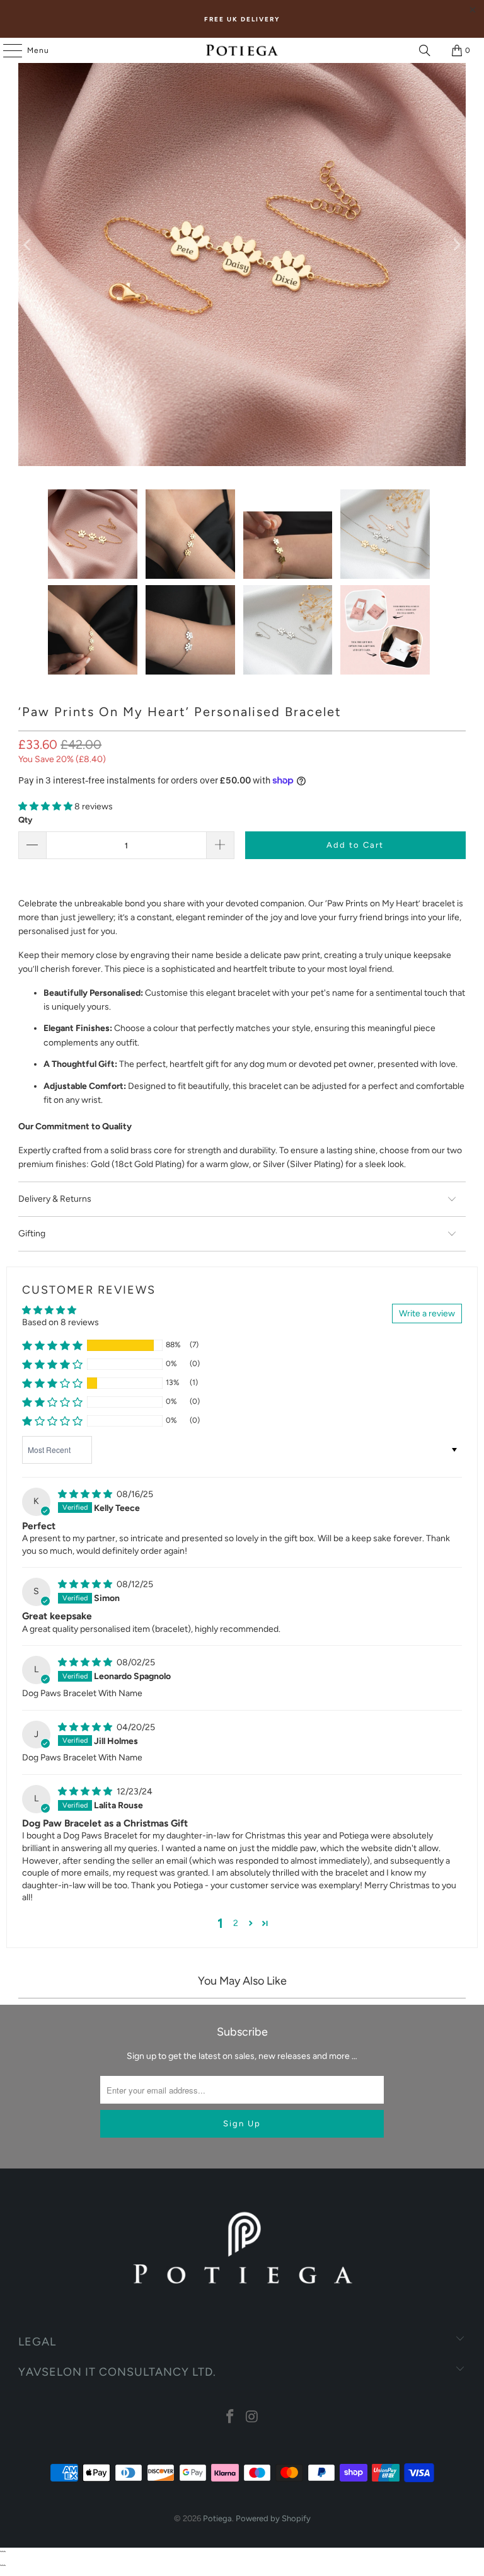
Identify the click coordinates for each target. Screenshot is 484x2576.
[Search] (425, 50)
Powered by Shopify (273, 2518)
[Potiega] (242, 50)
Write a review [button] (427, 1314)
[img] (86, 1494)
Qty (25, 820)
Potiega (217, 2518)
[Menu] (6, 50)
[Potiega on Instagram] (253, 2418)
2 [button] (236, 1923)
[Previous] (28, 245)
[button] (46, 806)
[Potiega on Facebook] (231, 2418)
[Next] (456, 245)
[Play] (242, 245)
